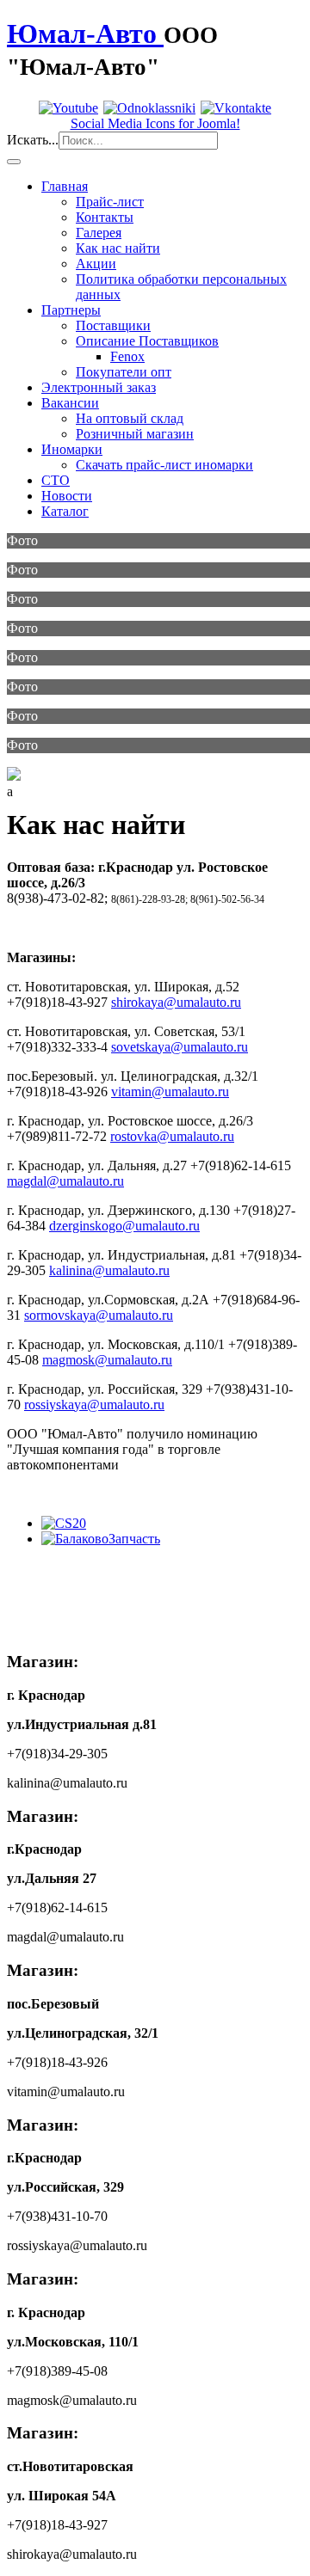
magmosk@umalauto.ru (107, 1360)
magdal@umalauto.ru (65, 1181)
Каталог (65, 511)
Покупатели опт (124, 372)
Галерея (99, 233)
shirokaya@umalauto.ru (176, 1002)
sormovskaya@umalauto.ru (99, 1315)
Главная (65, 186)
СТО (56, 480)
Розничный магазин (135, 434)
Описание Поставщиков (147, 341)
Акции (96, 264)
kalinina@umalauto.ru (109, 1270)
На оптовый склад (130, 418)
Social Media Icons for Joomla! (155, 123)
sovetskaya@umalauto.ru (180, 1047)
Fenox (127, 356)
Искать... (33, 140)
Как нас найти (118, 248)
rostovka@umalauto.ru (172, 1136)
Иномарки (72, 449)
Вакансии (70, 403)
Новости (67, 496)
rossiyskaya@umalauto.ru (94, 1405)
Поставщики (113, 325)
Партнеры (71, 310)
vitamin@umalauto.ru (170, 1092)
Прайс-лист (110, 202)
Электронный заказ (99, 387)
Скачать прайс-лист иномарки (164, 465)
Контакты (105, 217)
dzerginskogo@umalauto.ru (124, 1226)
